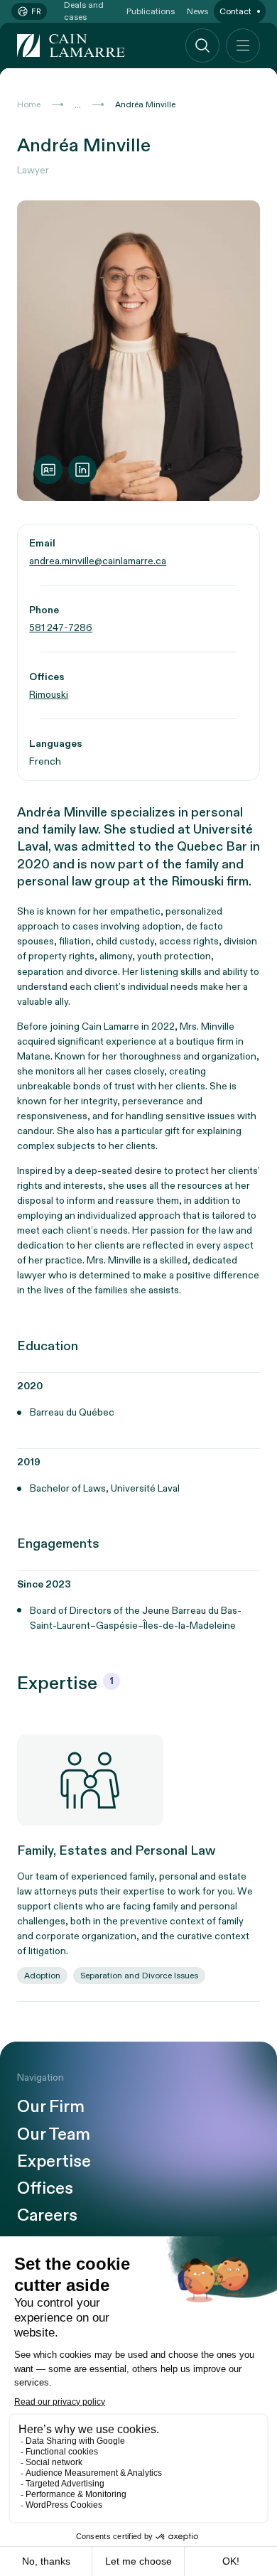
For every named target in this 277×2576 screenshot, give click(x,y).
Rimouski (49, 695)
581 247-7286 (61, 628)
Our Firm (51, 2107)
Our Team (54, 2135)
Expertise (54, 2162)
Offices (45, 2189)
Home (29, 104)
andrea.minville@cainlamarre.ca (98, 561)
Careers (47, 2216)
